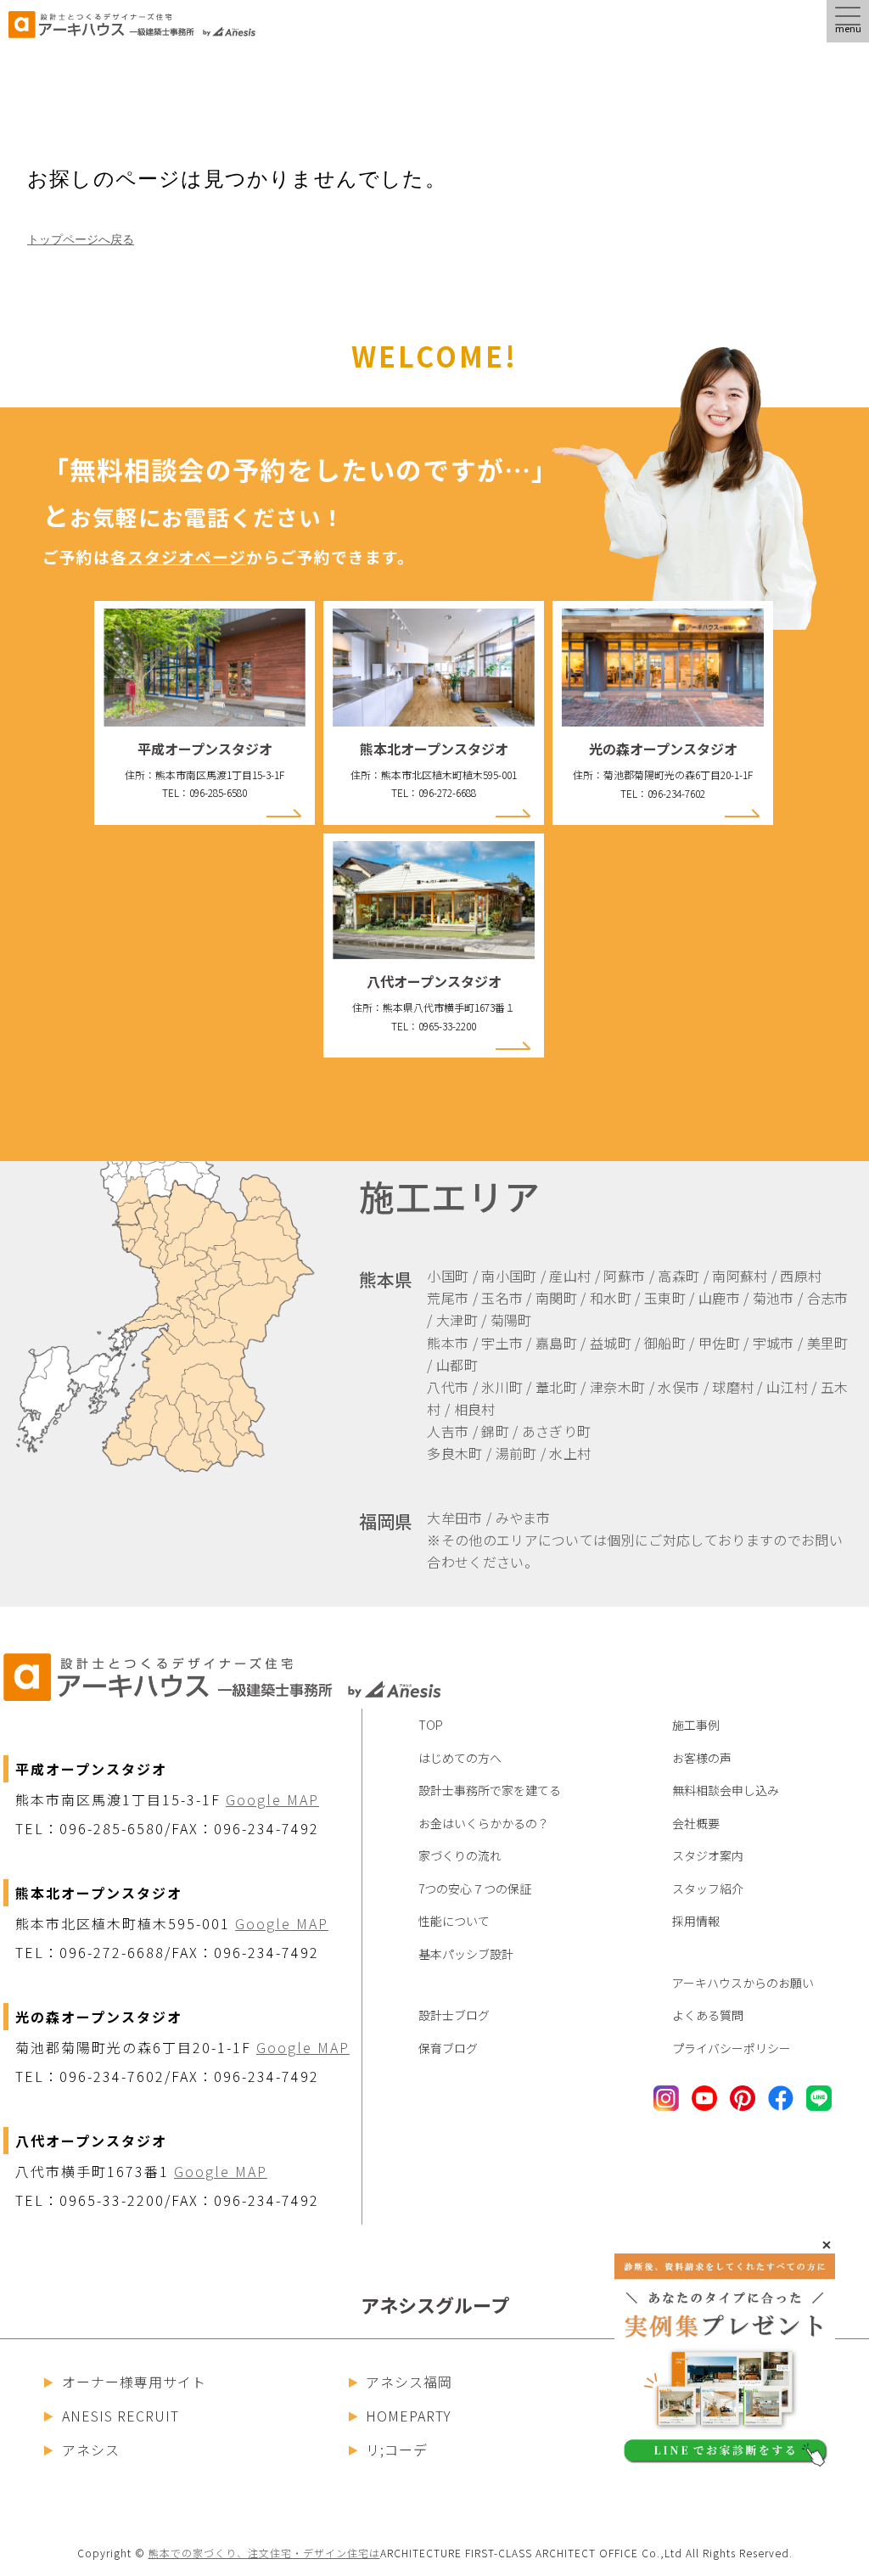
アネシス (91, 2450)
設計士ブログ (454, 2015)
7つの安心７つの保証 (475, 1889)
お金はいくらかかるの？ (484, 1823)
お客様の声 (702, 1758)
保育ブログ (448, 2048)
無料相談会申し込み (726, 1790)
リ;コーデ (397, 2450)
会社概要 (696, 1823)
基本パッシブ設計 (466, 1954)
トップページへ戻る (81, 239)
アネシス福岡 (409, 2382)
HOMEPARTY (409, 2416)
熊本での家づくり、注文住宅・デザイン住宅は (264, 2553)
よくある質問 (708, 2015)
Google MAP (272, 1799)
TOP (431, 1725)
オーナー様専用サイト (134, 2382)
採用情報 (696, 1921)
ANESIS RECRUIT (121, 2416)
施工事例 (696, 1725)
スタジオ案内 (708, 1855)
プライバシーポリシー (732, 2048)
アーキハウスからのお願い (743, 1983)
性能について (454, 1921)
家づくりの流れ (460, 1855)
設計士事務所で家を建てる (490, 1790)
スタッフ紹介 (708, 1889)
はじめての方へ (460, 1758)
